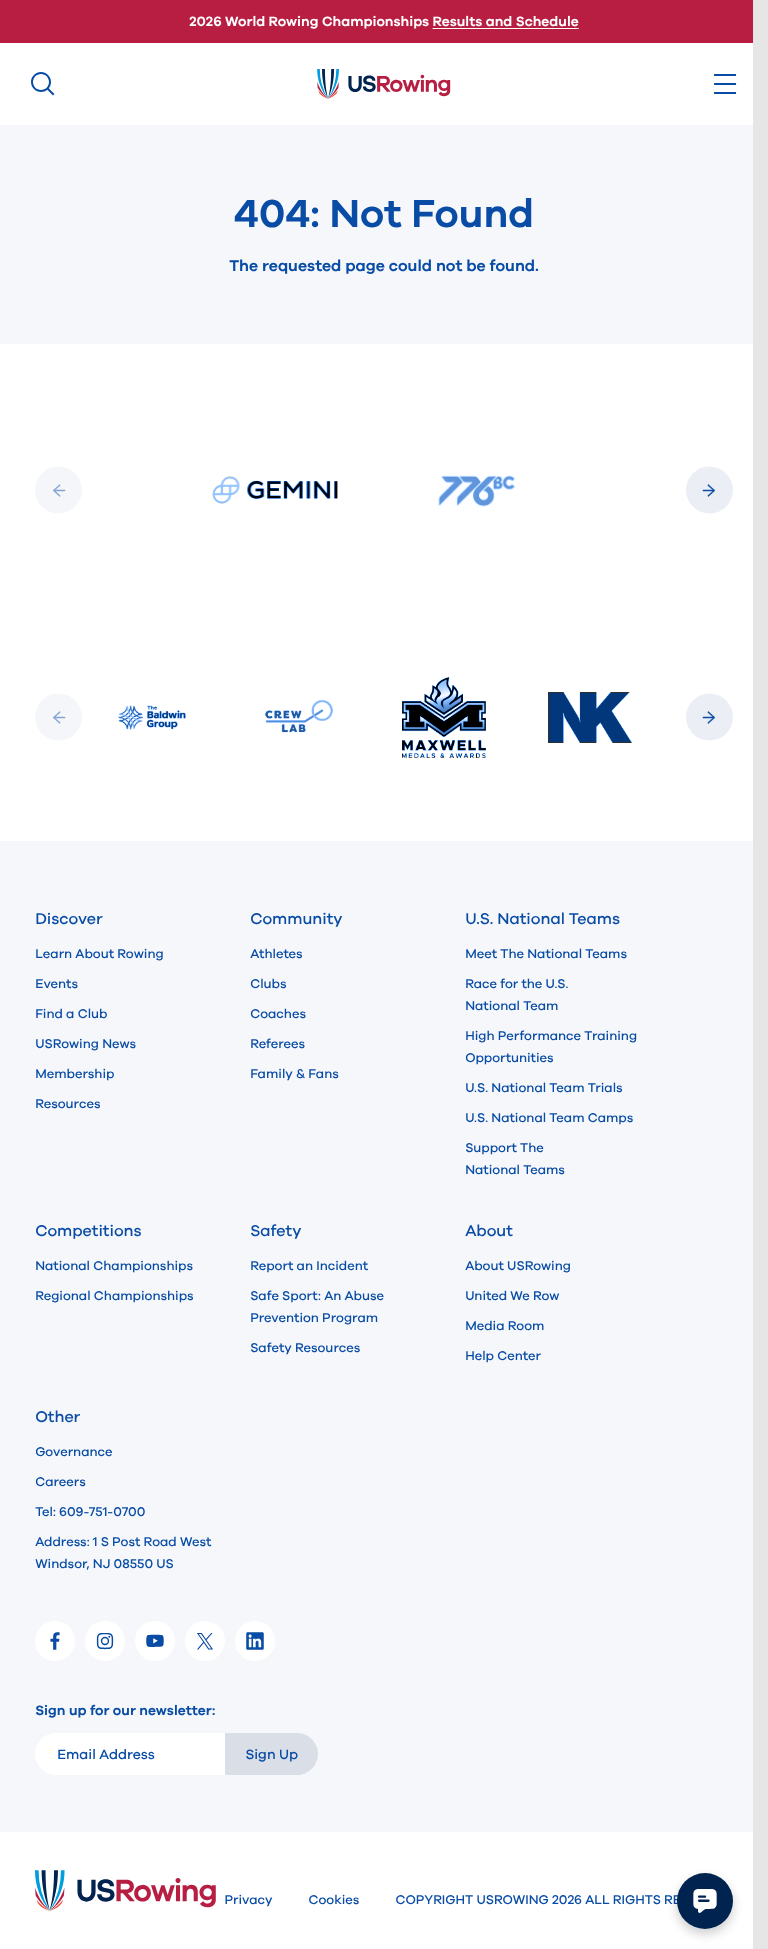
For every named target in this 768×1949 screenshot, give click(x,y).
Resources (67, 1104)
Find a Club (71, 1014)
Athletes (276, 954)
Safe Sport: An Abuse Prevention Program (317, 1307)
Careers (60, 1482)
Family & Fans (294, 1074)
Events (56, 984)
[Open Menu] (725, 84)
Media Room (504, 1326)
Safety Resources (305, 1348)
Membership (74, 1074)
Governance (73, 1452)
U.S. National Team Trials (543, 1088)
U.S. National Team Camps (549, 1118)
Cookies (333, 1900)
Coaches (278, 1014)
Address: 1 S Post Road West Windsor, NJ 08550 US (123, 1553)
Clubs (268, 984)
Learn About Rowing (99, 954)
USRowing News (85, 1044)
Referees (277, 1044)
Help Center (503, 1356)
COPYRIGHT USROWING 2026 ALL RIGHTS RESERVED (563, 1900)
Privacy (248, 1900)
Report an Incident (309, 1266)
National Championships (114, 1266)
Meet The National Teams (546, 954)
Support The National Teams (515, 1159)
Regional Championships (114, 1296)
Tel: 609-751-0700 (90, 1512)
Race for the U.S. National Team (516, 995)
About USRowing (518, 1266)
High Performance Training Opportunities (551, 1047)
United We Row (512, 1296)
